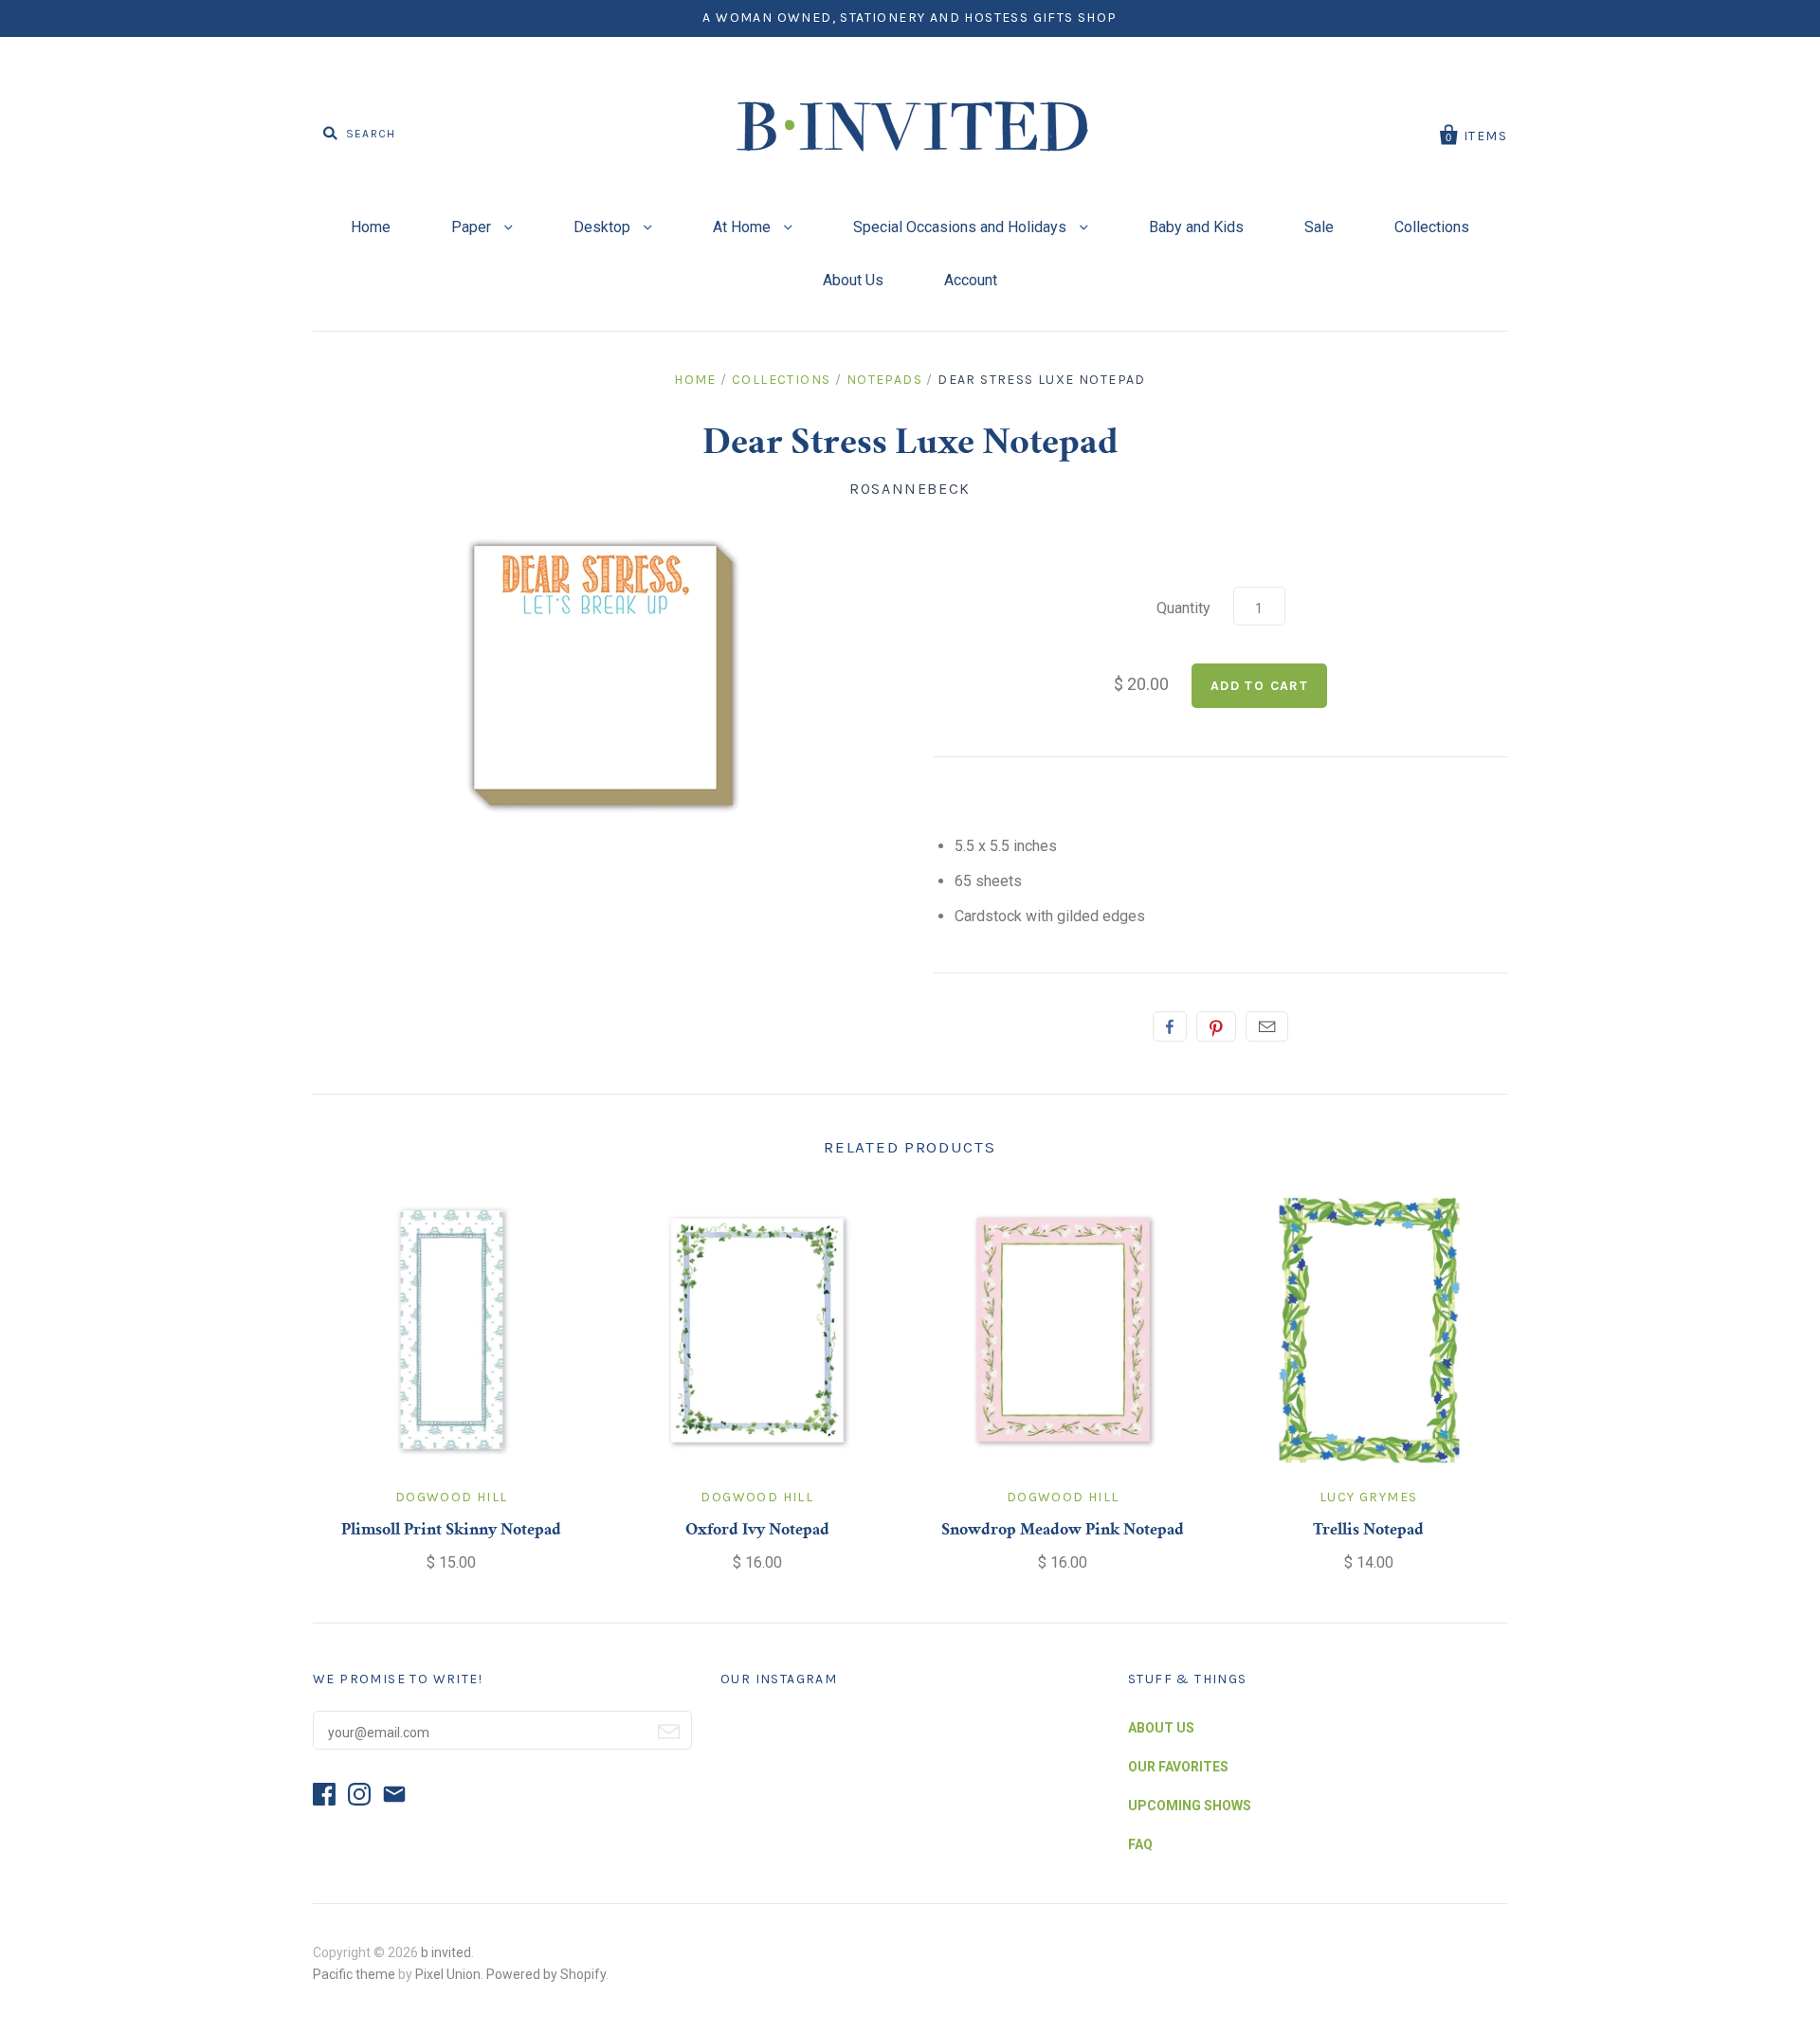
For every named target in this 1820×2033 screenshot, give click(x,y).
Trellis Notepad (1368, 1531)
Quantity (1183, 608)
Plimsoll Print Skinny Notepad (451, 1531)
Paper (473, 227)
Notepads (884, 380)
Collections (1432, 227)
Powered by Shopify (546, 1974)
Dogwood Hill (452, 1497)
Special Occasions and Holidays (962, 227)
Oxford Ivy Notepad (757, 1531)
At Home (744, 227)
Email (1267, 1026)
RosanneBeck (910, 489)
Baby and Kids (1196, 227)
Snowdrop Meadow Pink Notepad (1063, 1531)
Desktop (604, 227)
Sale (1319, 227)
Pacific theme (354, 1974)
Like (1170, 1026)
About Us (853, 280)
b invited (446, 1952)
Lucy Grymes (1368, 1497)
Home (371, 227)
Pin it (1216, 1026)
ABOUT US (1161, 1728)
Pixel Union (448, 1974)
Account (971, 280)
